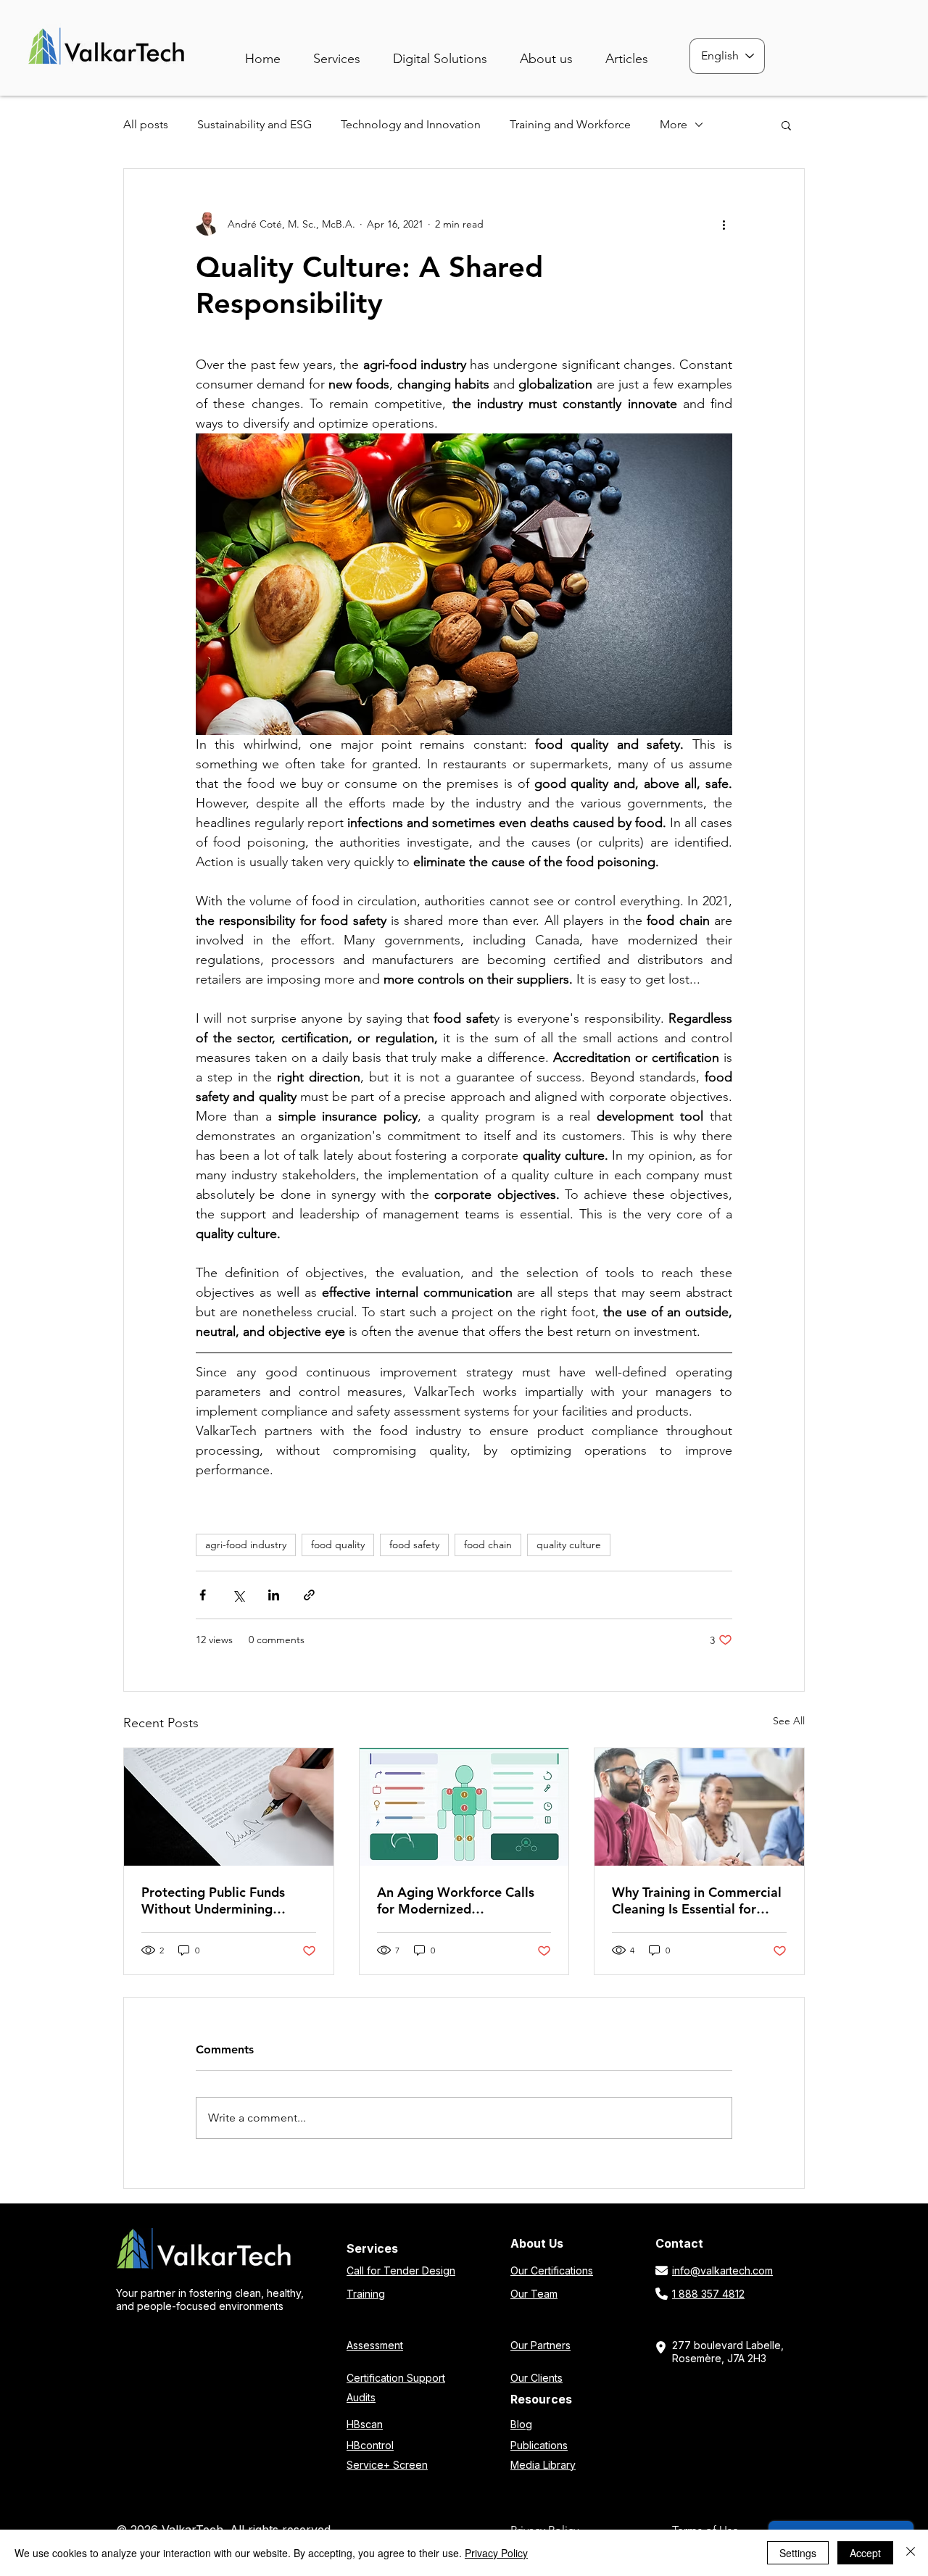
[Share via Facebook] (203, 1595)
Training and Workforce (570, 124)
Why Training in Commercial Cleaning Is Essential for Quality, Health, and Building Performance (697, 1900)
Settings (798, 2553)
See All (789, 1721)
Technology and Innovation (411, 124)
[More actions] (724, 224)
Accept (865, 2553)
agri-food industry (246, 1545)
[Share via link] (309, 1595)
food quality (338, 1545)
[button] (451, 53)
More (674, 124)
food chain (488, 1545)
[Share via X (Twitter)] (238, 1595)
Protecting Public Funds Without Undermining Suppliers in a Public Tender (224, 1900)
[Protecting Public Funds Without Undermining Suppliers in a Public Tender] (229, 1807)
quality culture (569, 1545)
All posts (146, 124)
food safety (414, 1545)
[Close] (911, 2553)
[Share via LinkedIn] (274, 1595)
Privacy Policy (496, 2553)
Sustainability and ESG (254, 124)
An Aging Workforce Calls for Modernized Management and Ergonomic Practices (456, 1900)
